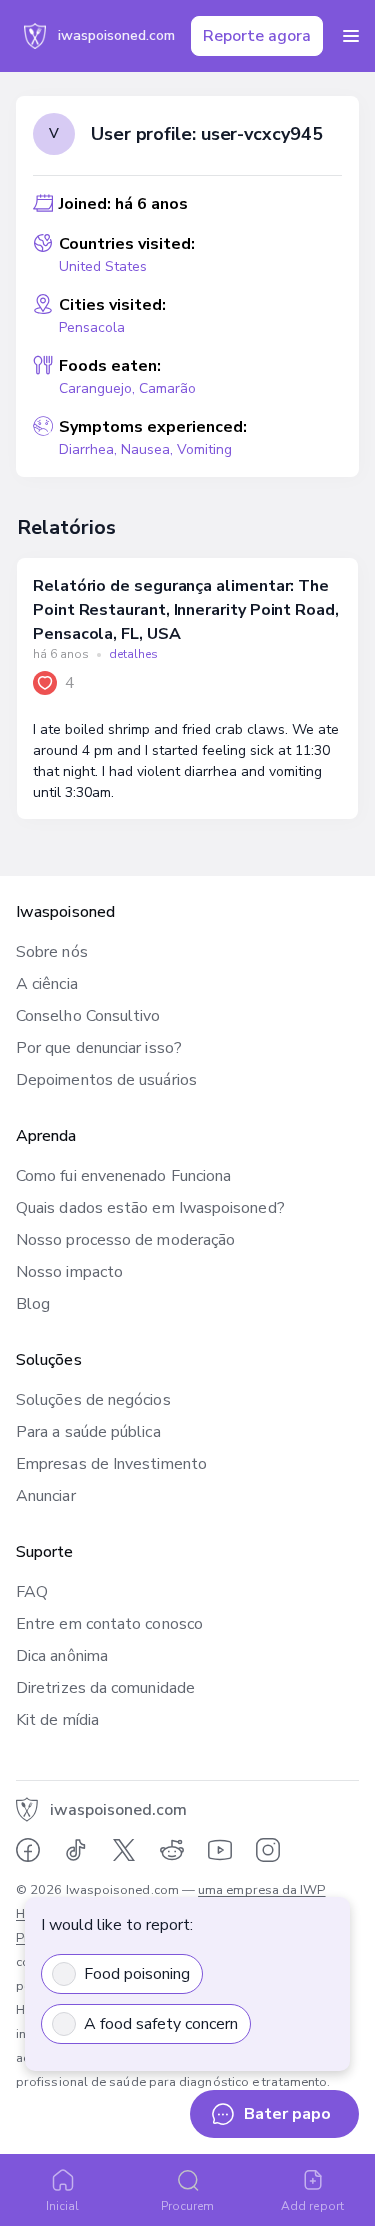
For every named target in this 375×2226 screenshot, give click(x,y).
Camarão (167, 388)
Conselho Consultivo (88, 1016)
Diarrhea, (90, 449)
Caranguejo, (99, 388)
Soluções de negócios (93, 1400)
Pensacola (92, 327)
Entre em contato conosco (109, 1624)
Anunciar (46, 1496)
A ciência (47, 984)
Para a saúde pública (88, 1432)
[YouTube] (220, 1850)
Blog (33, 1304)
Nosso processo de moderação (125, 1240)
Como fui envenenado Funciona (123, 1176)
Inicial (63, 2206)
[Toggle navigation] (351, 36)
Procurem (188, 2206)
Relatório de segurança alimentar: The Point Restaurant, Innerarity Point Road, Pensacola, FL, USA (186, 610)
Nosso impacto (69, 1272)
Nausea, (149, 449)
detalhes (133, 654)
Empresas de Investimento (111, 1464)
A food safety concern (161, 2024)
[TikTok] (76, 1850)
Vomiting (204, 449)
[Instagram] (268, 1850)
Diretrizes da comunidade (105, 1688)
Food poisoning (137, 1974)
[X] (124, 1850)
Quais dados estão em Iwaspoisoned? (150, 1208)
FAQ (32, 1592)
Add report (312, 2206)
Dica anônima (62, 1656)
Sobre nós (52, 952)
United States (103, 266)
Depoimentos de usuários (106, 1080)
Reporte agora (257, 36)
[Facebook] (28, 1850)
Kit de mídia (57, 1720)
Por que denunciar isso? (99, 1048)
